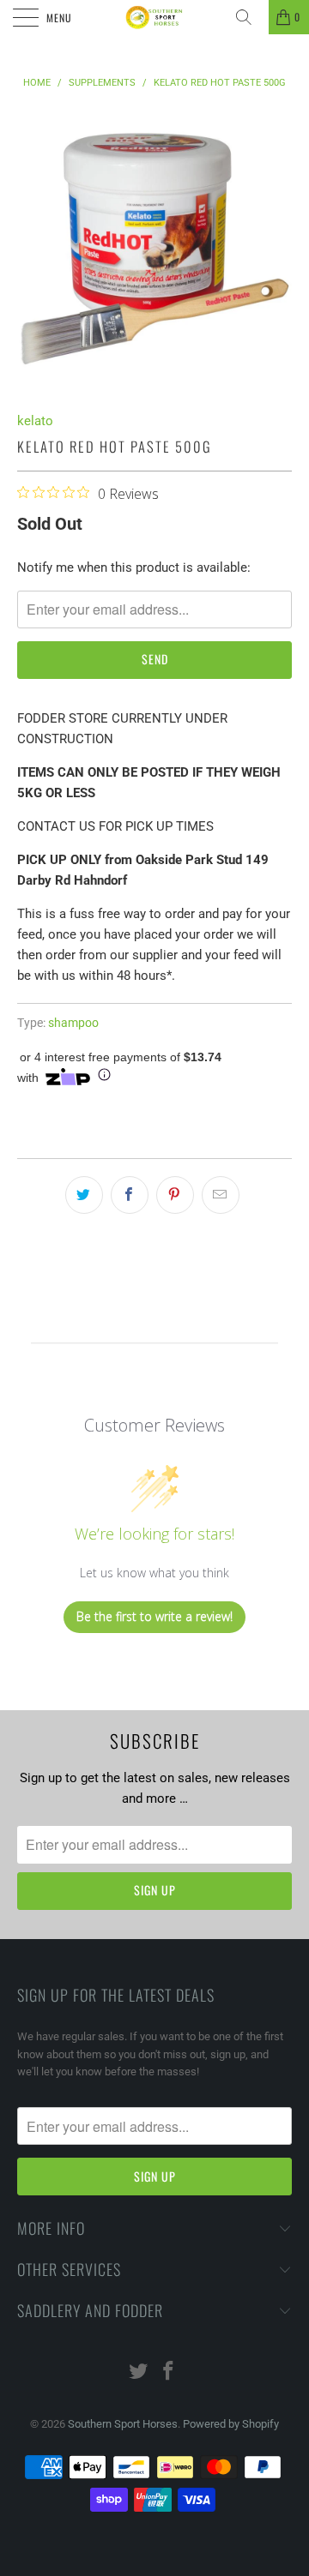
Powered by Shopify (231, 2424)
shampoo (73, 1023)
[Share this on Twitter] (84, 1195)
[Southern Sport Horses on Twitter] (139, 2372)
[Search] (250, 17)
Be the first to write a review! (154, 1616)
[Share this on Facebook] (130, 1195)
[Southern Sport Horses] (154, 17)
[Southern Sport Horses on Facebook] (169, 2372)
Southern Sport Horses (123, 2424)
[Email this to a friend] (221, 1195)
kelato (35, 421)
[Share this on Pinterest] (175, 1195)
